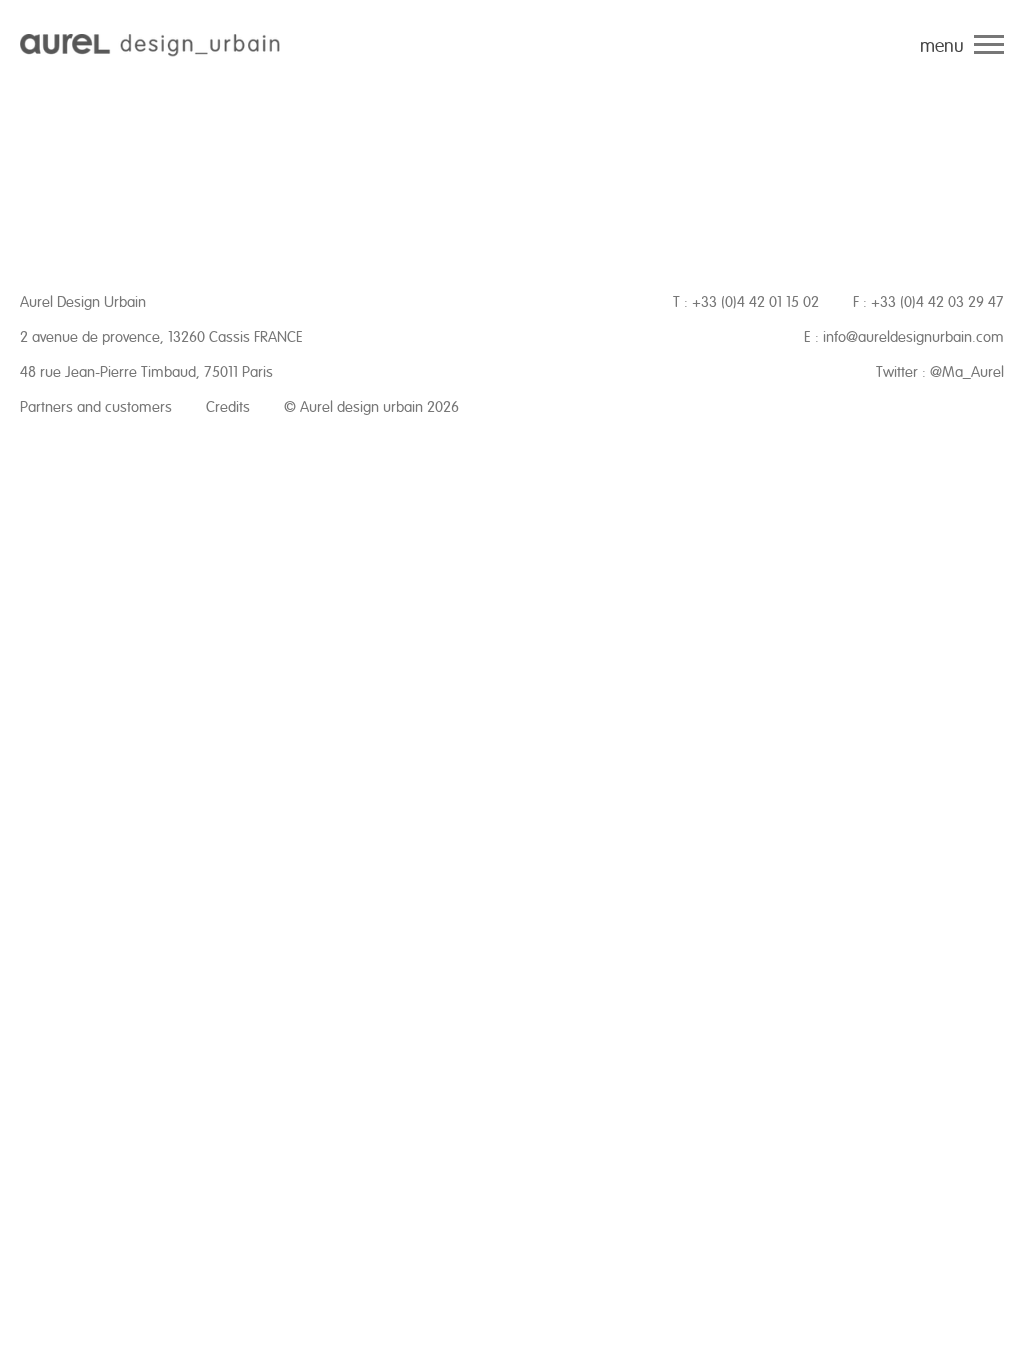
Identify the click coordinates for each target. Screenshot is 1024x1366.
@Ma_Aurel (967, 372)
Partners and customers (96, 407)
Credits (228, 407)
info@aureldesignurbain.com (913, 337)
